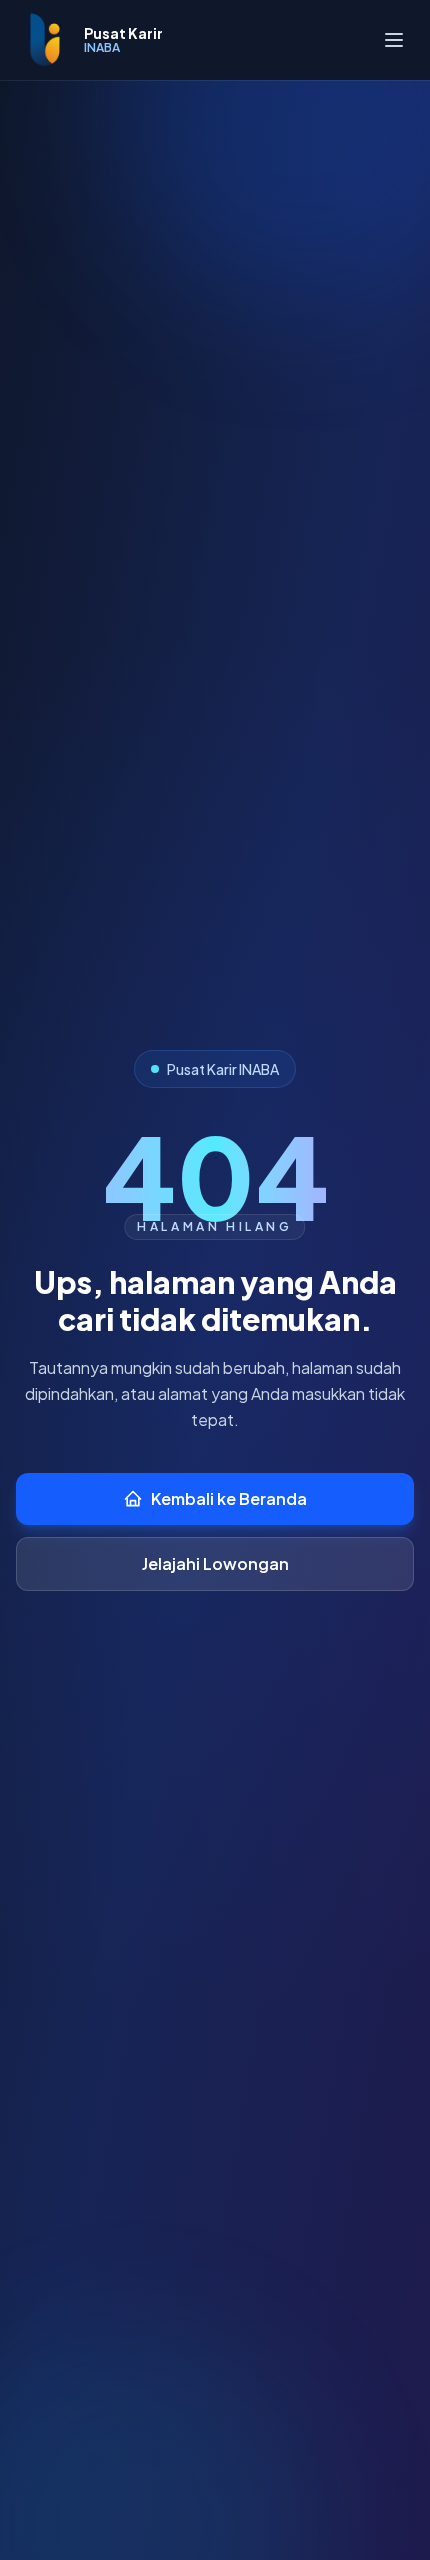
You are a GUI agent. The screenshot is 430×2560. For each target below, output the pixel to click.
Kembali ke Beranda (229, 1498)
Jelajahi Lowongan (215, 1563)
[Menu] (394, 40)
